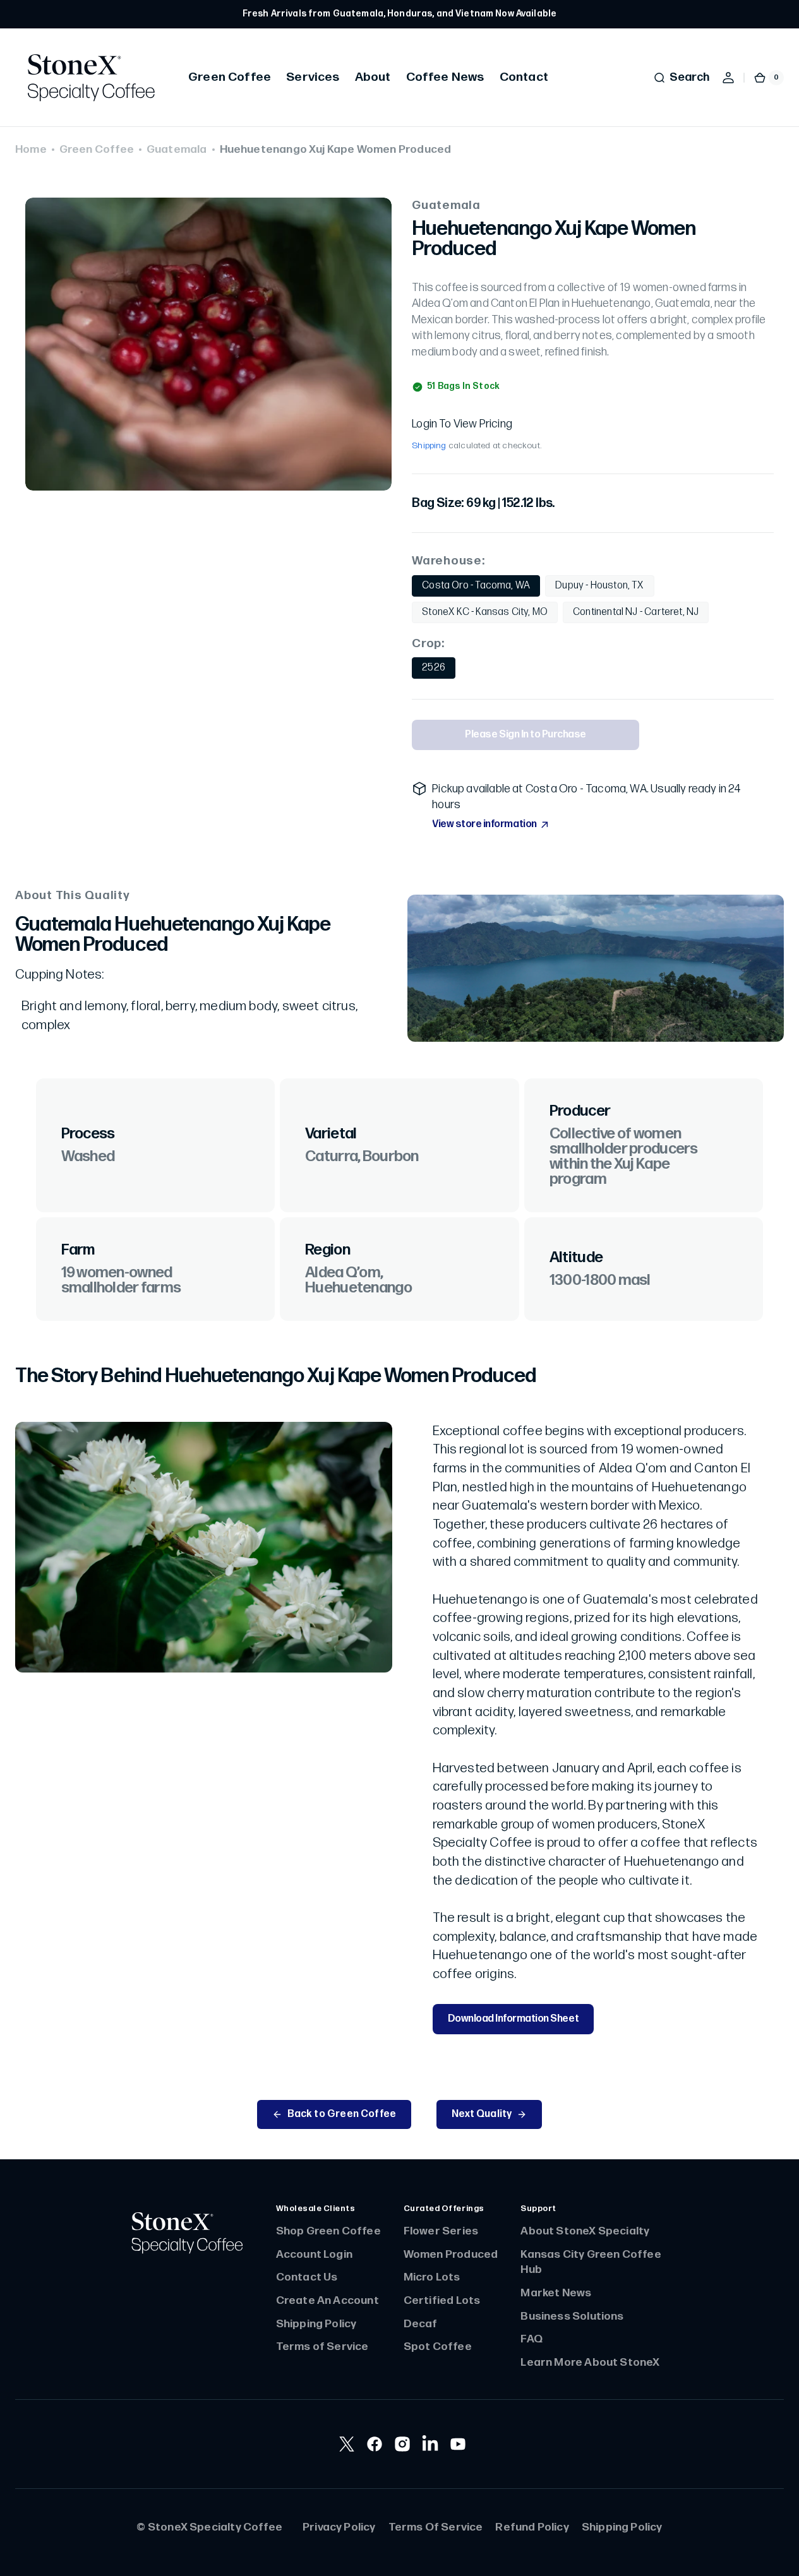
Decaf (421, 2324)
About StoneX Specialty (585, 2231)
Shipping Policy (316, 2324)
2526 (439, 671)
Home (31, 149)
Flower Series (441, 2231)
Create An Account (327, 2300)
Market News (556, 2293)
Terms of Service (322, 2346)
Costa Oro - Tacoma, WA (476, 588)
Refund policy (532, 2527)
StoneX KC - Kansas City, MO (485, 615)
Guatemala (177, 149)
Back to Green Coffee (342, 2114)
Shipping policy (622, 2527)
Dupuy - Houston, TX (603, 588)
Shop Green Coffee (328, 2231)
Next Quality (482, 2114)
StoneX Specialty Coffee (215, 2527)
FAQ (532, 2339)
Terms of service (436, 2527)
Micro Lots (432, 2277)
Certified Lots (442, 2300)
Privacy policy (339, 2527)
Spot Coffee (438, 2346)
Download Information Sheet (514, 2019)
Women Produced (451, 2254)
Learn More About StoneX (590, 2362)
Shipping (429, 446)
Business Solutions (572, 2316)
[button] (681, 78)
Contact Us (307, 2277)
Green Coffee (97, 149)
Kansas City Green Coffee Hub (591, 2262)
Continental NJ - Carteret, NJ (636, 615)
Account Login (314, 2254)
